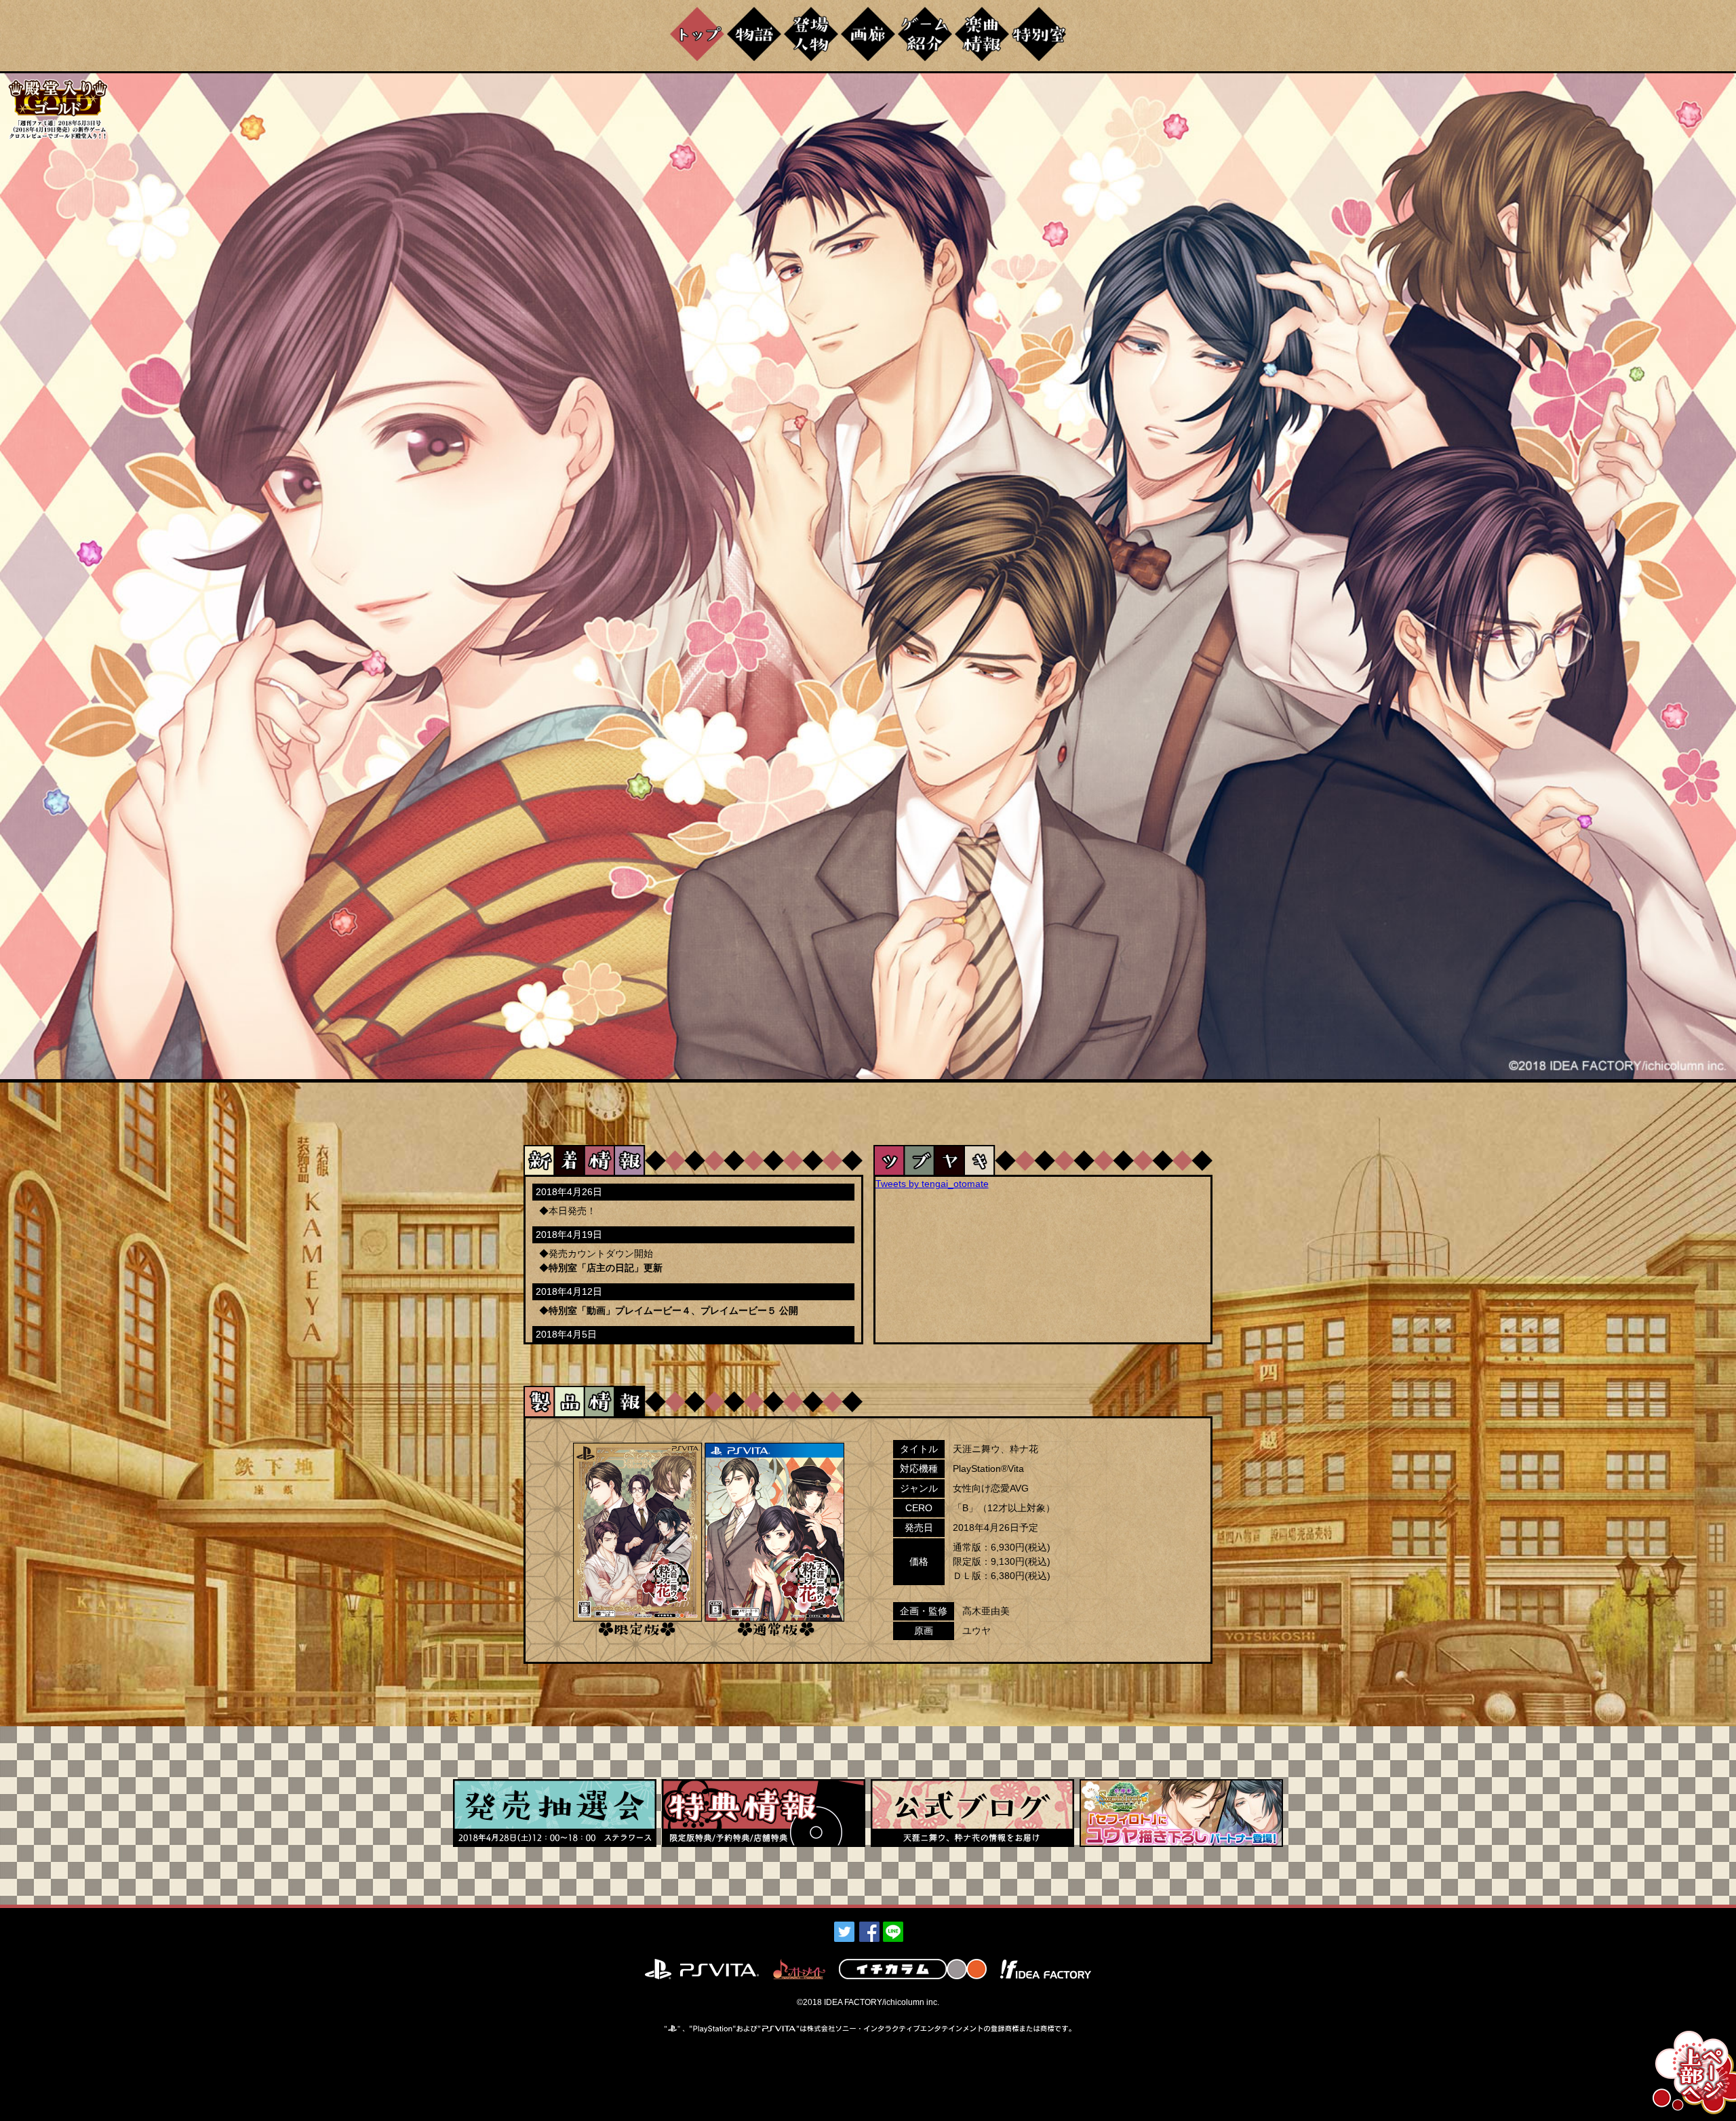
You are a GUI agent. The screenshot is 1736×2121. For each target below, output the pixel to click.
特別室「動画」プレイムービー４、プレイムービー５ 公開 (673, 1310)
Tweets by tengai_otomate (932, 1184)
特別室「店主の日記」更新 (606, 1268)
